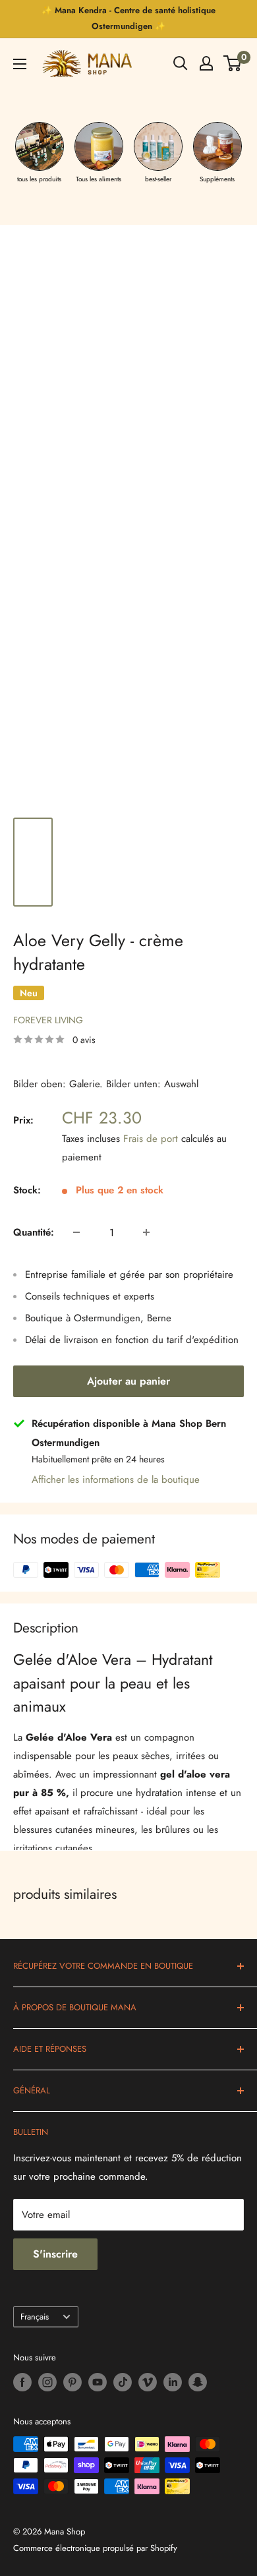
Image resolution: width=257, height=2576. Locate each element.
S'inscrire (55, 2254)
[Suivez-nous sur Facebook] (22, 2382)
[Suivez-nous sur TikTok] (123, 2382)
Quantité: (34, 1232)
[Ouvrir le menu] (20, 64)
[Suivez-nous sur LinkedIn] (173, 2382)
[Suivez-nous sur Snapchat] (198, 2382)
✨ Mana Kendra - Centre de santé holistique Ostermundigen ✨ (128, 18)
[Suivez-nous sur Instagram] (47, 2382)
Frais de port (151, 1139)
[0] (233, 63)
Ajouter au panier (128, 1381)
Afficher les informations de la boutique (116, 1480)
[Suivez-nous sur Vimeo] (148, 2382)
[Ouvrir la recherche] (181, 63)
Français (35, 2317)
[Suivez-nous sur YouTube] (98, 2382)
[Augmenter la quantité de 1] (146, 1232)
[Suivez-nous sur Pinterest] (72, 2382)
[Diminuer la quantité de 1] (76, 1232)
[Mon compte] (206, 63)
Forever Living (48, 1020)
